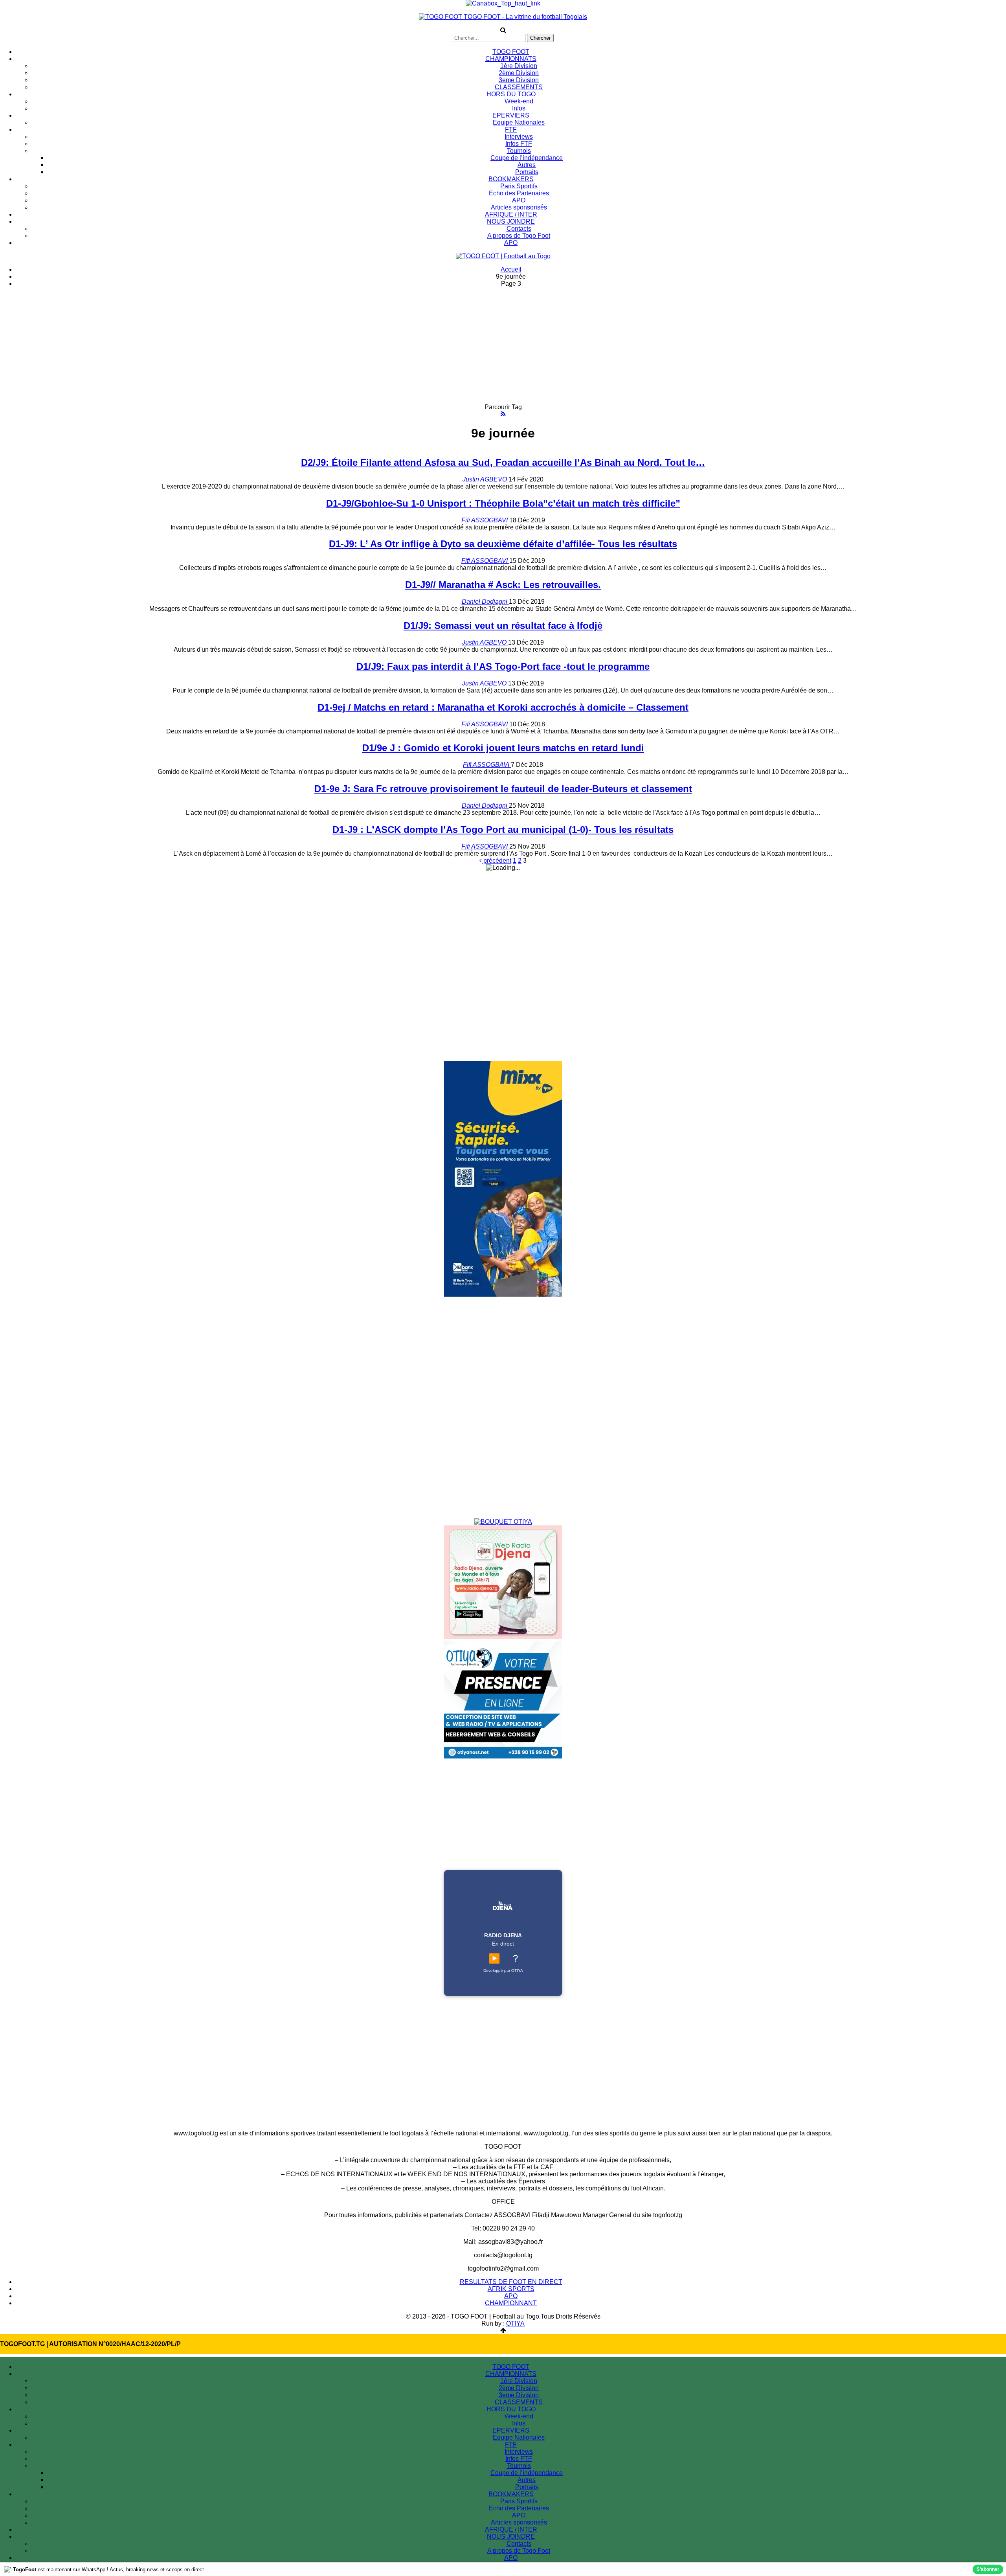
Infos (519, 108)
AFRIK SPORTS (511, 2289)
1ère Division (519, 66)
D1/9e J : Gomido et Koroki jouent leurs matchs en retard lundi (503, 748)
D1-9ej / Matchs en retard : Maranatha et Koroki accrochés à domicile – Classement (503, 707)
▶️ (494, 1958)
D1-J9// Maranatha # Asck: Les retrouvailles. (503, 585)
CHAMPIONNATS (511, 59)
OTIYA (515, 2323)
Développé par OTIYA (503, 1971)
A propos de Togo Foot (519, 236)
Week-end (519, 101)
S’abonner (988, 2569)
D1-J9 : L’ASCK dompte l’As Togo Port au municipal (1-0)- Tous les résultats (503, 830)
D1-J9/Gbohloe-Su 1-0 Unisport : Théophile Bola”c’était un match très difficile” (503, 503)
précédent (497, 861)
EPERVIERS (511, 115)
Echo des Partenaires (519, 193)
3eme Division (519, 80)
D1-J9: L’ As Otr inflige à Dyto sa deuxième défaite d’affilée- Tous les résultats (503, 544)
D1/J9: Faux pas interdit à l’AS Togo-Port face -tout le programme (503, 666)
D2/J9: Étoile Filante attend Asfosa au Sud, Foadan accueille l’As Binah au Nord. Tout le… (503, 462)
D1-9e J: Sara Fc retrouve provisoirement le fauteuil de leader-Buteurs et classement (503, 789)
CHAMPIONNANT (511, 2303)
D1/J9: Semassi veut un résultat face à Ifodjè (503, 626)
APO (519, 200)
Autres (527, 165)
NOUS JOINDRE (511, 221)
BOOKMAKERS (511, 179)
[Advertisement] (503, 349)
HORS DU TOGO (511, 94)
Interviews (519, 137)
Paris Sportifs (519, 186)
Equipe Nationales (519, 122)
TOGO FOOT (511, 52)
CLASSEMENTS (519, 87)
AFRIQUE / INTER (511, 214)
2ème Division (519, 73)
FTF (511, 130)
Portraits (527, 172)
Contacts (519, 229)
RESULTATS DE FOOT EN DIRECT (511, 2282)
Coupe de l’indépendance (527, 158)
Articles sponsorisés (519, 207)
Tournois (519, 151)
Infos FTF (519, 144)
